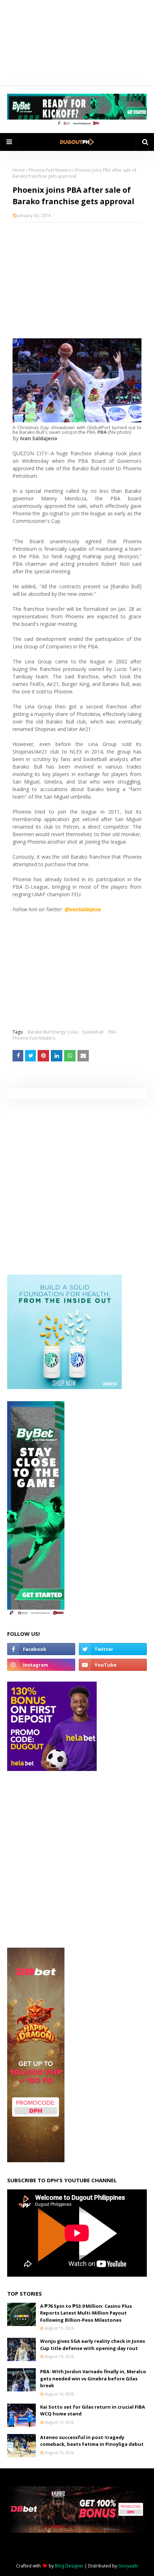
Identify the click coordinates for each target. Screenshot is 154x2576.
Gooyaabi (128, 2566)
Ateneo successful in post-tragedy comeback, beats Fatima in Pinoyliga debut (92, 2441)
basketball (93, 1032)
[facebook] (41, 1649)
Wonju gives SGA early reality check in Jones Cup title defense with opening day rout (93, 2345)
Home (19, 170)
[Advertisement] (77, 280)
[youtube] (113, 1665)
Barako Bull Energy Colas (53, 1032)
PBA (112, 1032)
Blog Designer (69, 2566)
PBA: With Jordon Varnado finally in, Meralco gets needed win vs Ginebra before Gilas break (93, 2378)
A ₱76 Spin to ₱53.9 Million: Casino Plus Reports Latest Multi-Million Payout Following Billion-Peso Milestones (86, 2313)
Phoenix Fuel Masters (50, 170)
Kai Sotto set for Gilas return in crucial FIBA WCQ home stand (93, 2410)
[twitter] (113, 1649)
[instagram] (41, 1665)
